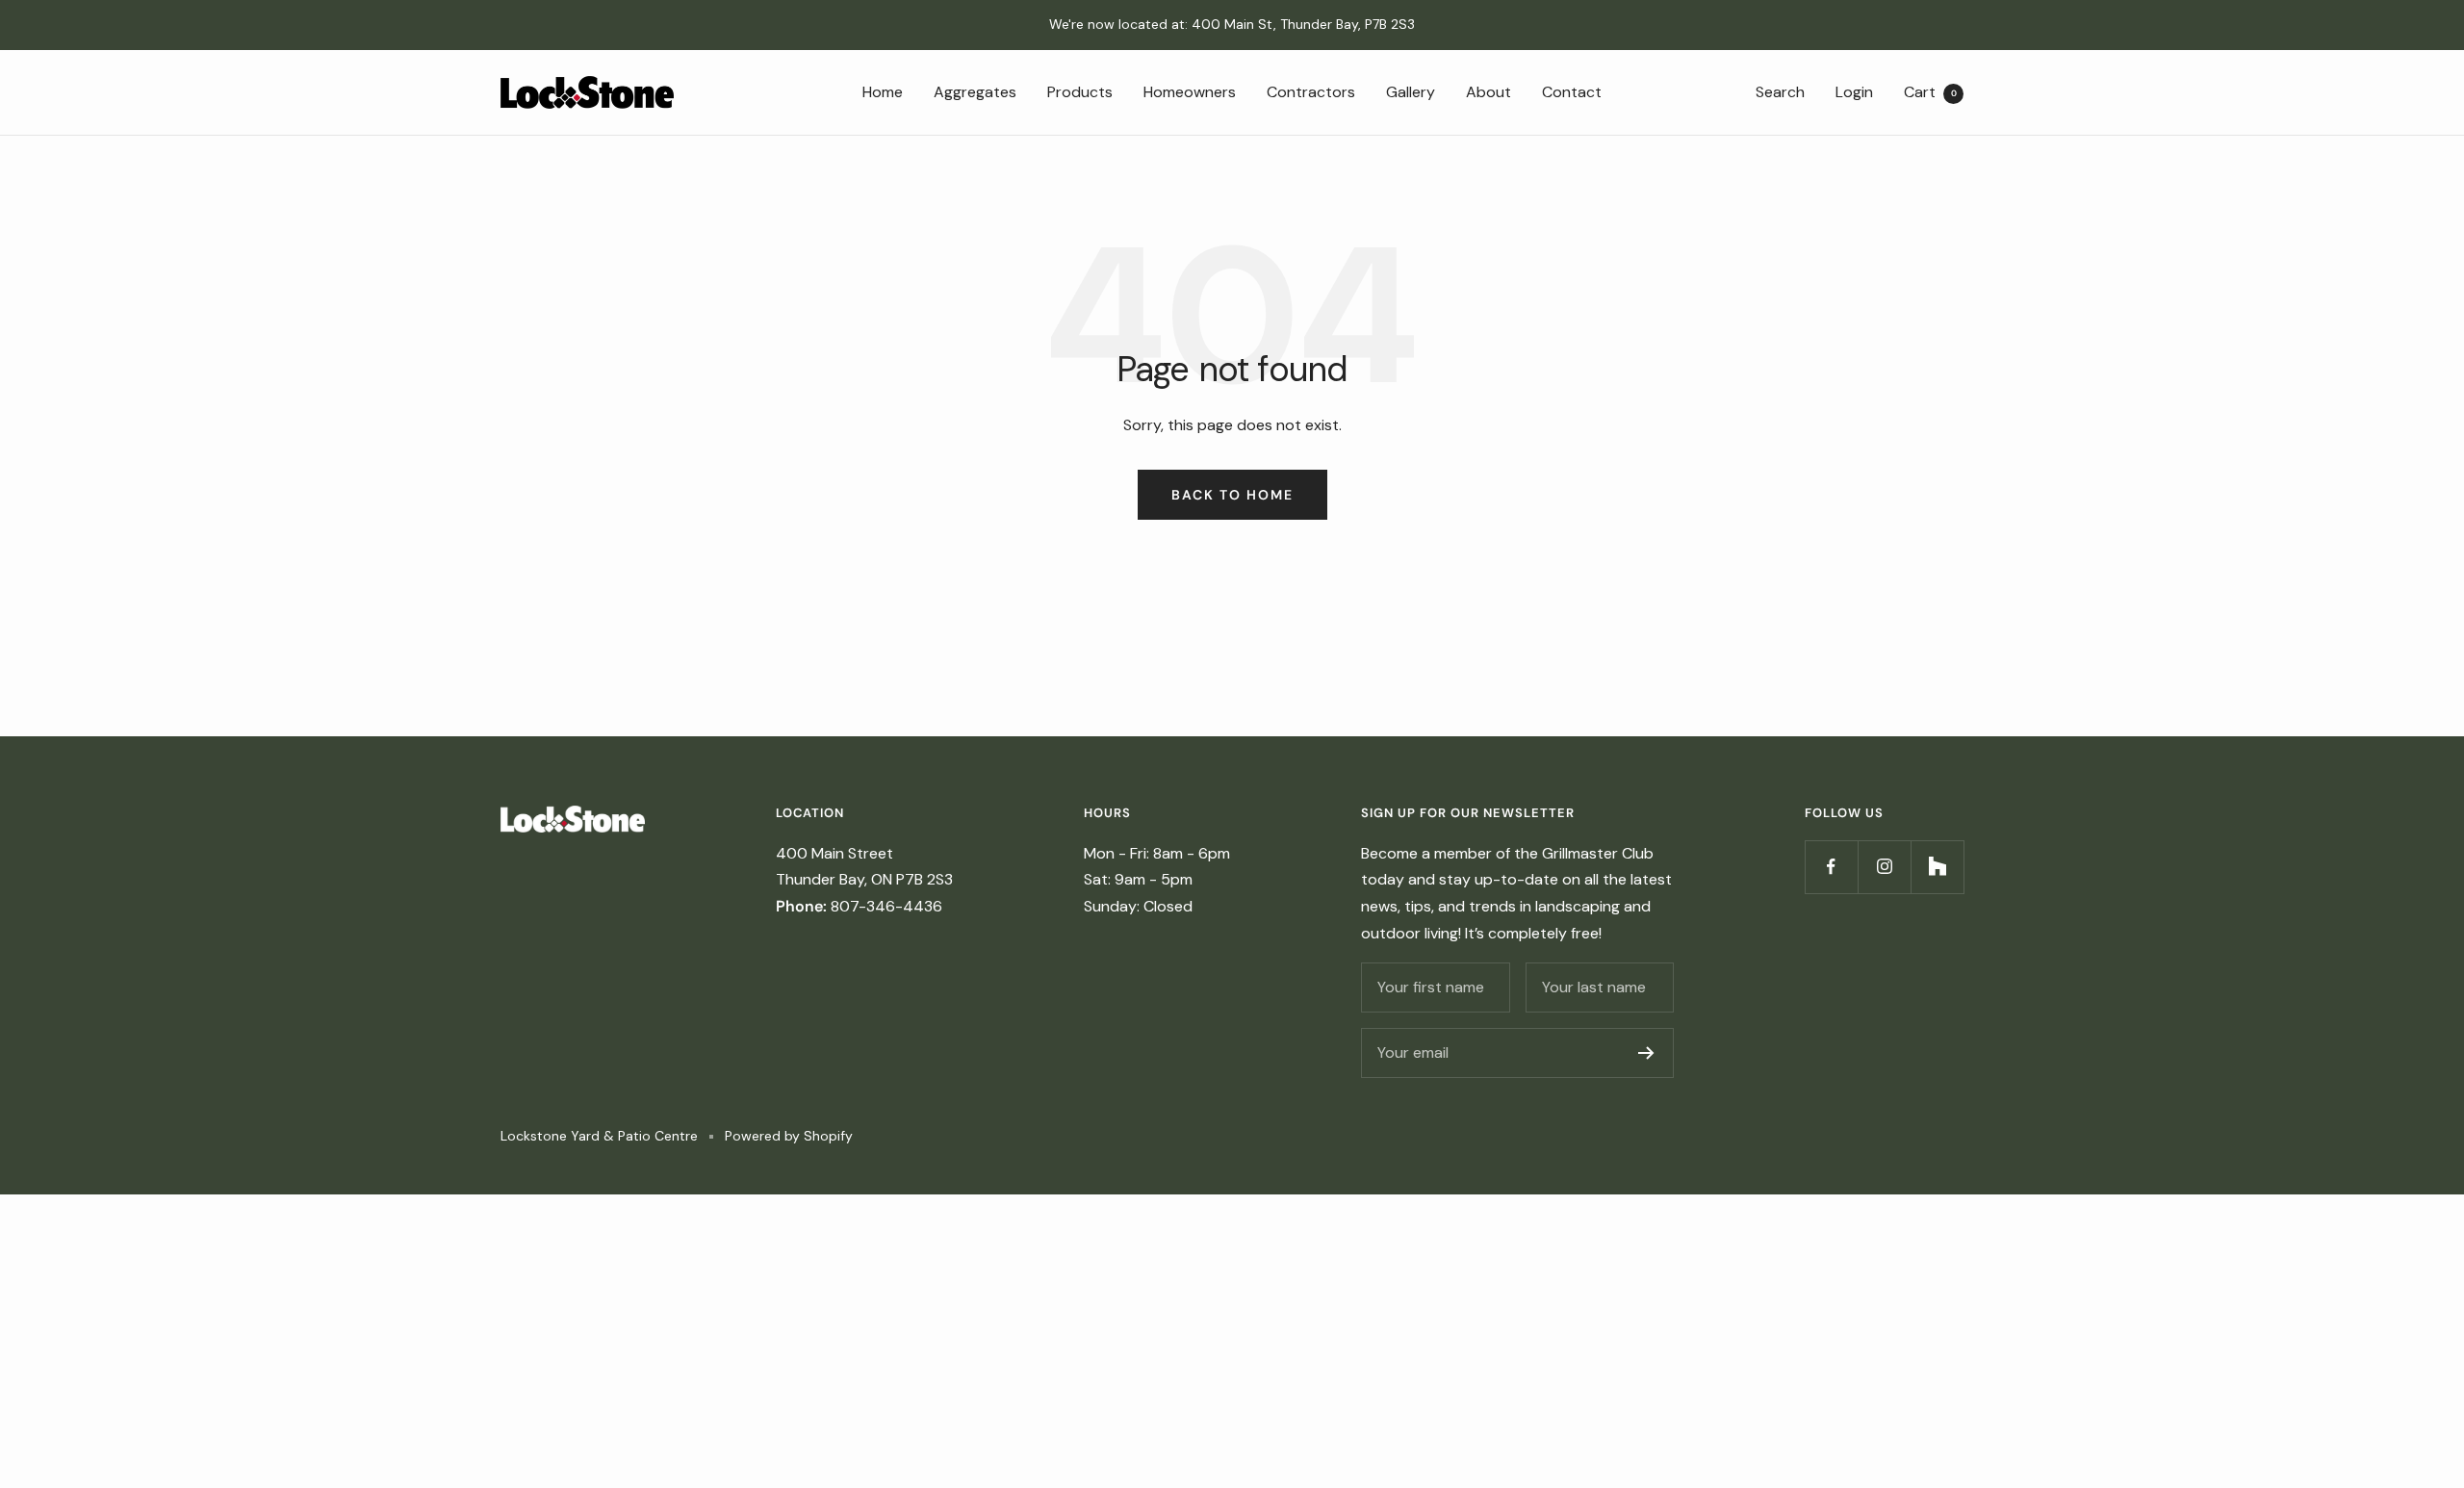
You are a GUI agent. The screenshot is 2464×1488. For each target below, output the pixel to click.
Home (883, 91)
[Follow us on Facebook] (1831, 867)
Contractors (1311, 91)
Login (1854, 91)
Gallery (1411, 91)
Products (1080, 91)
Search (1780, 91)
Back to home (1232, 495)
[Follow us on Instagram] (1884, 867)
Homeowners (1190, 91)
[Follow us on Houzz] (1937, 867)
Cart (1930, 91)
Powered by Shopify (789, 1136)
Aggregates (975, 91)
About (1489, 91)
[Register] (1646, 1053)
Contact (1572, 91)
